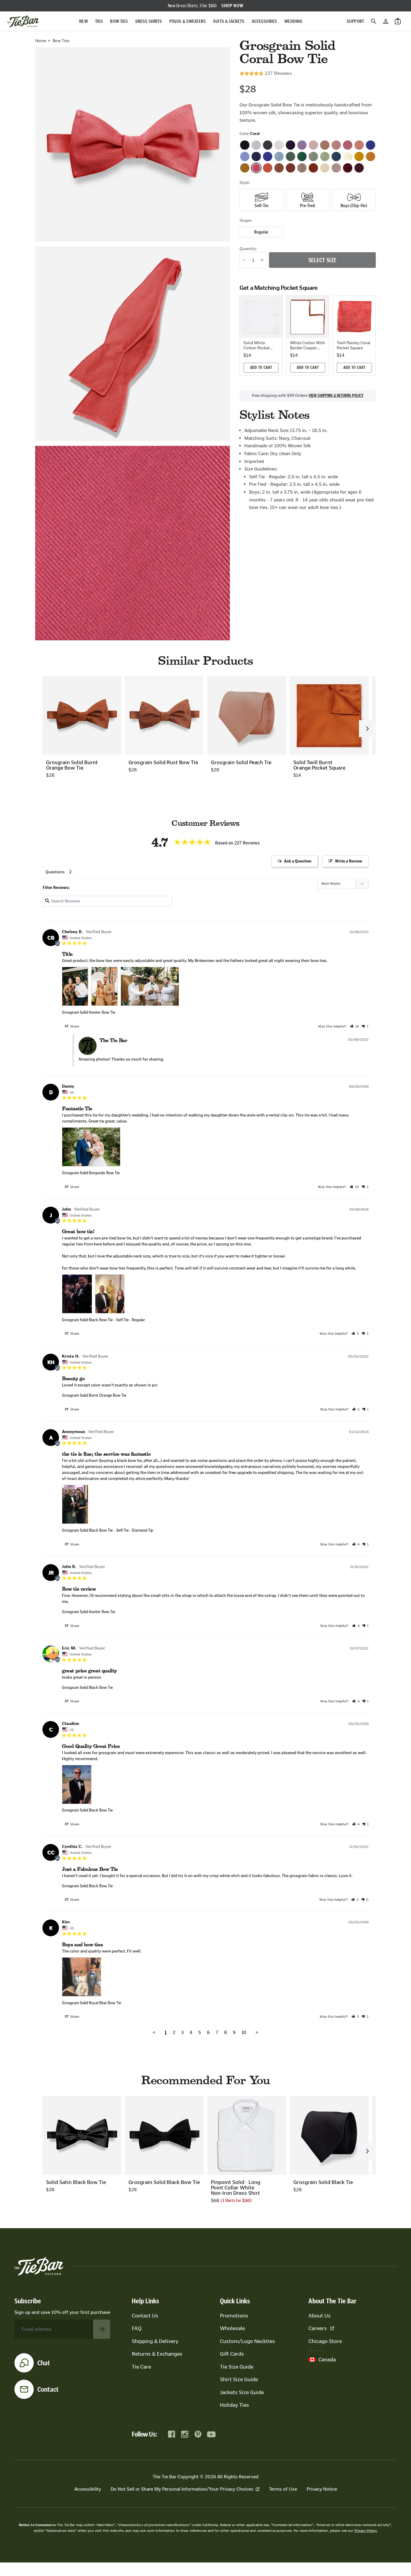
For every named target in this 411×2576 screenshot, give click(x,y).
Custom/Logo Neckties (247, 2341)
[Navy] (256, 156)
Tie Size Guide (237, 2367)
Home (41, 41)
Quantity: (248, 249)
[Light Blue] (245, 156)
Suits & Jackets (229, 21)
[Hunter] (302, 156)
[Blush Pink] (313, 145)
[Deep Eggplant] (290, 145)
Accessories (265, 21)
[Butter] (348, 156)
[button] (354, 1026)
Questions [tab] (55, 872)
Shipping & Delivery (155, 2341)
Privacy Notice (322, 2489)
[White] (279, 145)
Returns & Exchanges (157, 2354)
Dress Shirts (149, 21)
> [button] (257, 2032)
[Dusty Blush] (325, 145)
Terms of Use (283, 2489)
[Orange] (268, 168)
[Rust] (279, 168)
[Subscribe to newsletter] (102, 2329)
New (83, 21)
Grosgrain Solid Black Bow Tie (87, 1320)
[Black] (245, 145)
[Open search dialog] (374, 21)
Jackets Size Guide (242, 2392)
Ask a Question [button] (298, 861)
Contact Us (145, 2316)
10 (244, 2032)
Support (355, 21)
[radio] (261, 200)
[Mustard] (245, 168)
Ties (99, 21)
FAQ (137, 2328)
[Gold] (359, 156)
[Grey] (256, 145)
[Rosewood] (348, 145)
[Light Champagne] (325, 168)
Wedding (293, 21)
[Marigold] (371, 156)
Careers (318, 2328)
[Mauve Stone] (336, 145)
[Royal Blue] (268, 156)
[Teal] (336, 156)
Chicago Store (325, 2341)
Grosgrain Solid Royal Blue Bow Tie (92, 2003)
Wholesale (232, 2328)
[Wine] (359, 168)
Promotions (234, 2316)
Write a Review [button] (349, 861)
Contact (48, 2389)
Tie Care (141, 2367)
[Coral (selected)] (256, 168)
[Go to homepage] (23, 21)
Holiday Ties (235, 2405)
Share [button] (74, 1026)
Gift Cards (232, 2354)
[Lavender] (302, 145)
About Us (320, 2316)
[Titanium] (268, 145)
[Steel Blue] (279, 156)
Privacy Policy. (366, 2531)
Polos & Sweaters (188, 21)
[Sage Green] (325, 156)
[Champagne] (302, 168)
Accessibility (88, 2489)
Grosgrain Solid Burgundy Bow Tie (91, 1173)
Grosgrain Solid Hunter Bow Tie (89, 1012)
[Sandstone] (336, 168)
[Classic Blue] (371, 145)
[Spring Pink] (359, 145)
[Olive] (313, 156)
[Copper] (313, 168)
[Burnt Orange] (290, 168)
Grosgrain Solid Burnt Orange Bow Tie (94, 1395)
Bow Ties (119, 21)
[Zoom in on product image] (133, 144)
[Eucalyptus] (290, 156)
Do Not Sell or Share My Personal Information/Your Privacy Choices (182, 2489)
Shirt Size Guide (239, 2379)
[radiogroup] (308, 200)
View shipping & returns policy (336, 396)
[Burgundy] (348, 168)
